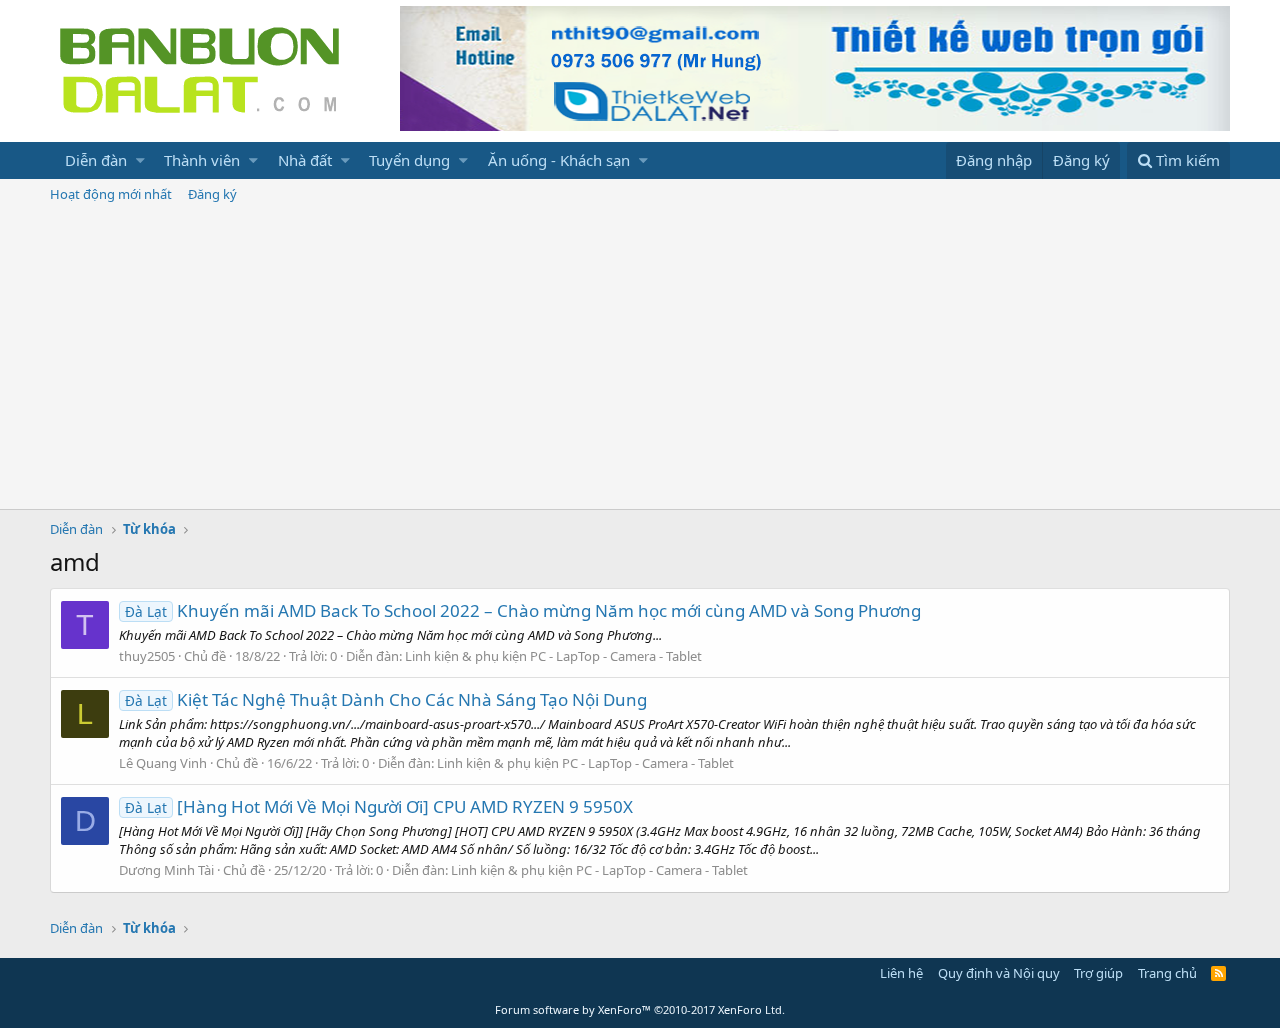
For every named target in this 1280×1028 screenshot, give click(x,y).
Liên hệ (901, 973)
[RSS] (1218, 973)
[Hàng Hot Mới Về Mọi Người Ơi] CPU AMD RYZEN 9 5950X (379, 806)
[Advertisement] (640, 359)
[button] (140, 160)
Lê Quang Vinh (163, 763)
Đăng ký (212, 194)
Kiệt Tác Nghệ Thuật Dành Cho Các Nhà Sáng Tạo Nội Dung (386, 699)
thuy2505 (147, 656)
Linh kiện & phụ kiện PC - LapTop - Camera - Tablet (553, 656)
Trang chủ (1167, 973)
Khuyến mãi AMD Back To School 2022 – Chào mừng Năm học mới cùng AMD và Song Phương (523, 610)
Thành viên (202, 160)
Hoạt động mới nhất (111, 194)
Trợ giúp (1098, 973)
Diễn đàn (96, 160)
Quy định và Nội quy (999, 973)
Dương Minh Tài (166, 870)
